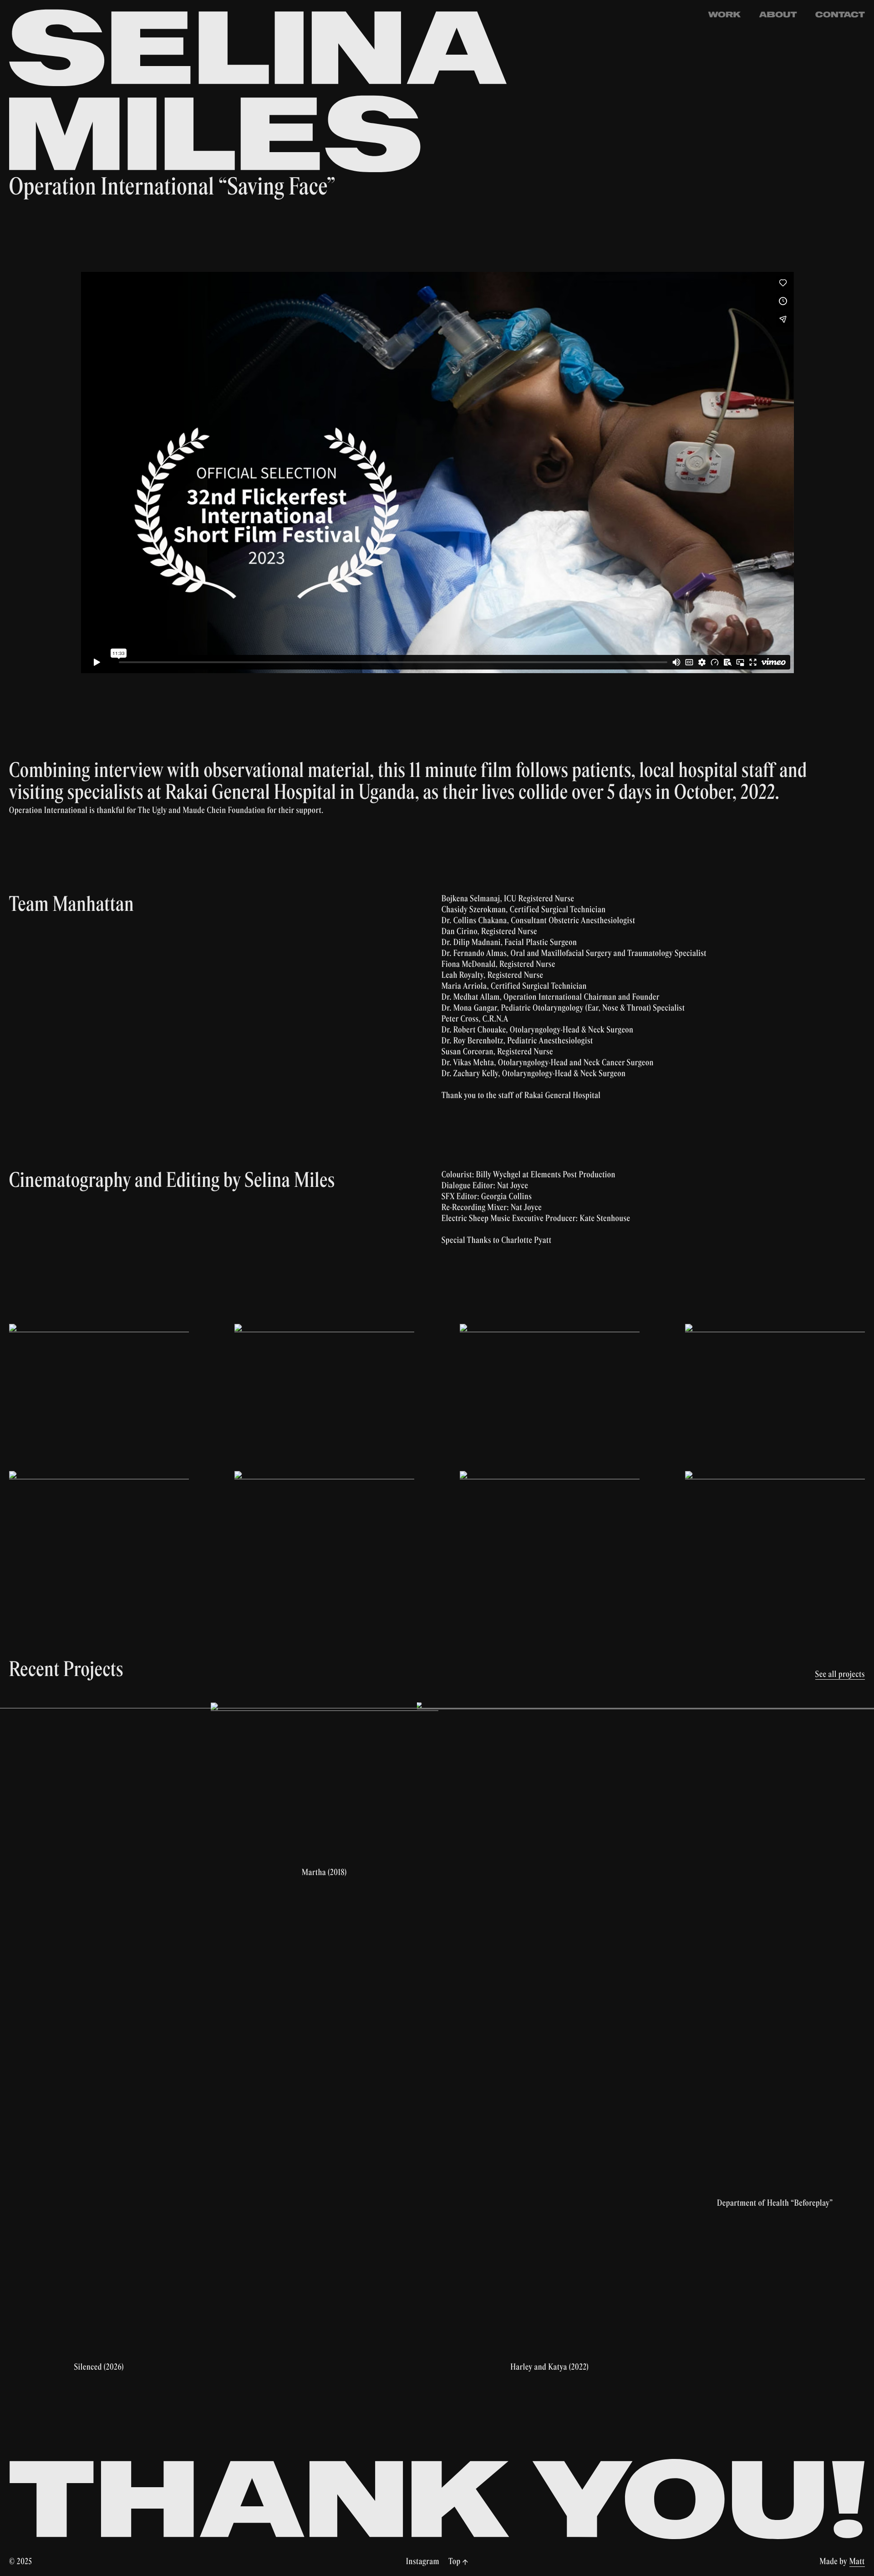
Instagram (423, 2562)
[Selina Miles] (259, 91)
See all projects (840, 1675)
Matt (857, 2562)
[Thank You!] (437, 2499)
